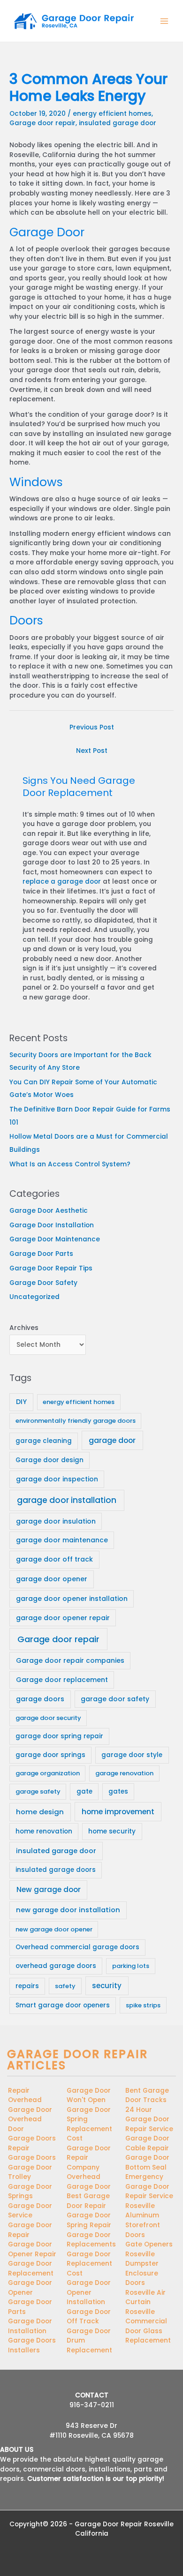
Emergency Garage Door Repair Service (149, 2186)
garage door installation (67, 1500)
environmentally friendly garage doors (76, 1421)
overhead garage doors (56, 1966)
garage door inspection (57, 1479)
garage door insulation (56, 1521)
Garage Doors (32, 2158)
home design (40, 1812)
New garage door (49, 1889)
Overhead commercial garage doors (77, 1947)
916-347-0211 (92, 2405)
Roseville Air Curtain (145, 2298)
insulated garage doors (56, 1870)
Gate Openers (149, 2244)
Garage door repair (42, 123)
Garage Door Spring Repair (89, 2220)
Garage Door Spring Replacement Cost (89, 2124)
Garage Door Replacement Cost (89, 2264)
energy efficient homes (112, 114)
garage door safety (115, 1699)
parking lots (131, 1966)
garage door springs (50, 1755)
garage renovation (124, 1773)
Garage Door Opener (30, 2288)
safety (65, 1986)
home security (112, 1831)
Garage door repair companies (70, 1660)
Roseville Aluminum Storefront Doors (143, 2220)
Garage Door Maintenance (55, 1239)
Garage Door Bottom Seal (147, 2163)
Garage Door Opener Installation (89, 2292)
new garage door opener (54, 1929)
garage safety (38, 1791)
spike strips (143, 2005)
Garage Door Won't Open (89, 2095)
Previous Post (92, 727)
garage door (112, 1440)
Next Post (92, 751)
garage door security (48, 1718)
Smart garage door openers (63, 2005)
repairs (27, 1986)
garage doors (40, 1699)
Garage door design (50, 1460)
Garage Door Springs (30, 2192)
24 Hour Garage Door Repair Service (149, 2119)
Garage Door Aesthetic (49, 1211)
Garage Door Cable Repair (147, 2143)
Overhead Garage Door (89, 2182)
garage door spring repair (59, 1736)
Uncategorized (34, 1297)
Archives (24, 1328)
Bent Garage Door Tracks (147, 2095)
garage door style (132, 1755)
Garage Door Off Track (89, 2317)
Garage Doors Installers (32, 2345)
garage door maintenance (62, 1540)
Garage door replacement (62, 1680)
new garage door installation (68, 1910)
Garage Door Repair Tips (51, 1268)
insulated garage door (118, 123)
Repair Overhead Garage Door (30, 2100)
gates (118, 1791)
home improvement (118, 1812)
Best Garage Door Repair (88, 2201)
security (107, 1986)
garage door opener (52, 1579)
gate (84, 1791)
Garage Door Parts (41, 1254)
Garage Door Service (30, 2211)
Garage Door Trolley (30, 2172)
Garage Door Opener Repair (32, 2249)
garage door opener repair (63, 1618)
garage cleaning (44, 1441)
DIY (21, 1402)
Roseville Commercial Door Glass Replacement (148, 2326)
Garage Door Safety (43, 1283)
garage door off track (54, 1559)
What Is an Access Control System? (70, 1164)
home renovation (44, 1831)
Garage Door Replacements (91, 2240)
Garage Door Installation (52, 1225)
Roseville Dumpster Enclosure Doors (142, 2269)
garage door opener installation (72, 1599)
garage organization (48, 1773)
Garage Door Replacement (31, 2268)
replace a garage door (62, 882)
